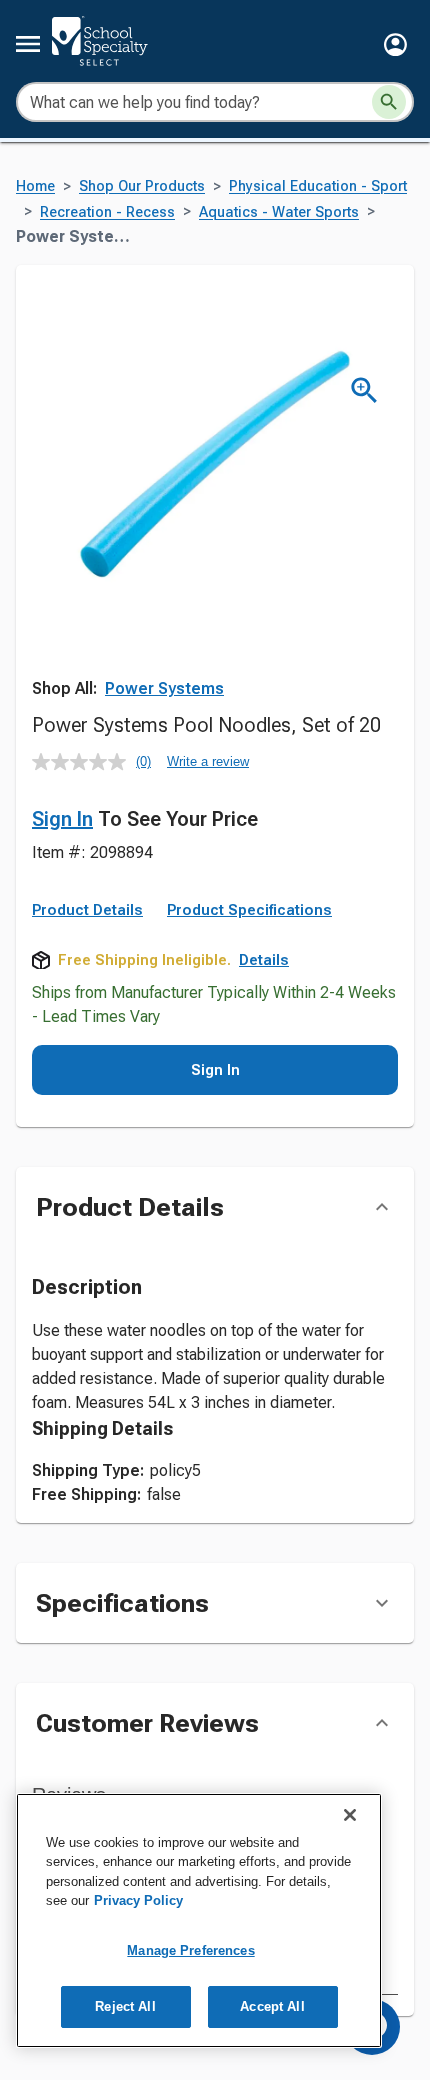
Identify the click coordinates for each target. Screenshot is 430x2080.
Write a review (208, 761)
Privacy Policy (138, 1900)
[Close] (350, 1815)
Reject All (125, 2006)
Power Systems (164, 688)
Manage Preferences (190, 1950)
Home (35, 186)
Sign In (62, 819)
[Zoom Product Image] (364, 390)
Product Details (87, 910)
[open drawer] (28, 44)
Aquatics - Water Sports (279, 212)
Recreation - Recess (107, 212)
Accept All (272, 2006)
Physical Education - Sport (318, 186)
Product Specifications (249, 910)
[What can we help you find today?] (389, 102)
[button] (395, 44)
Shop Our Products (142, 186)
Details (264, 960)
